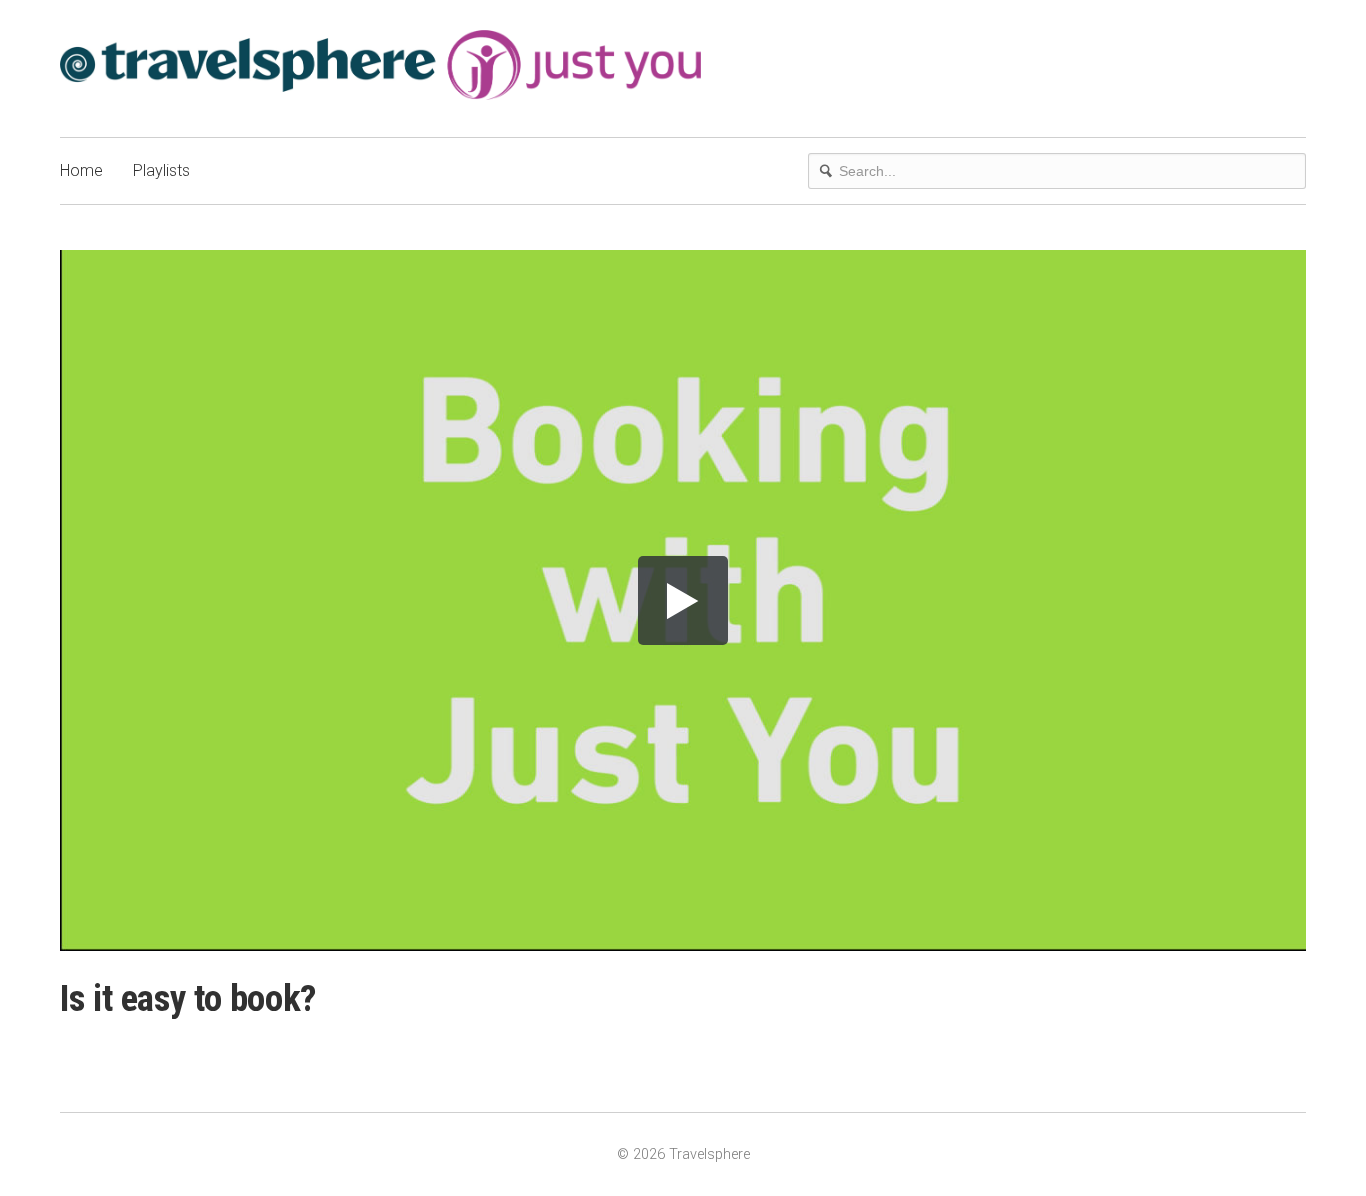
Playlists (161, 170)
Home (81, 170)
